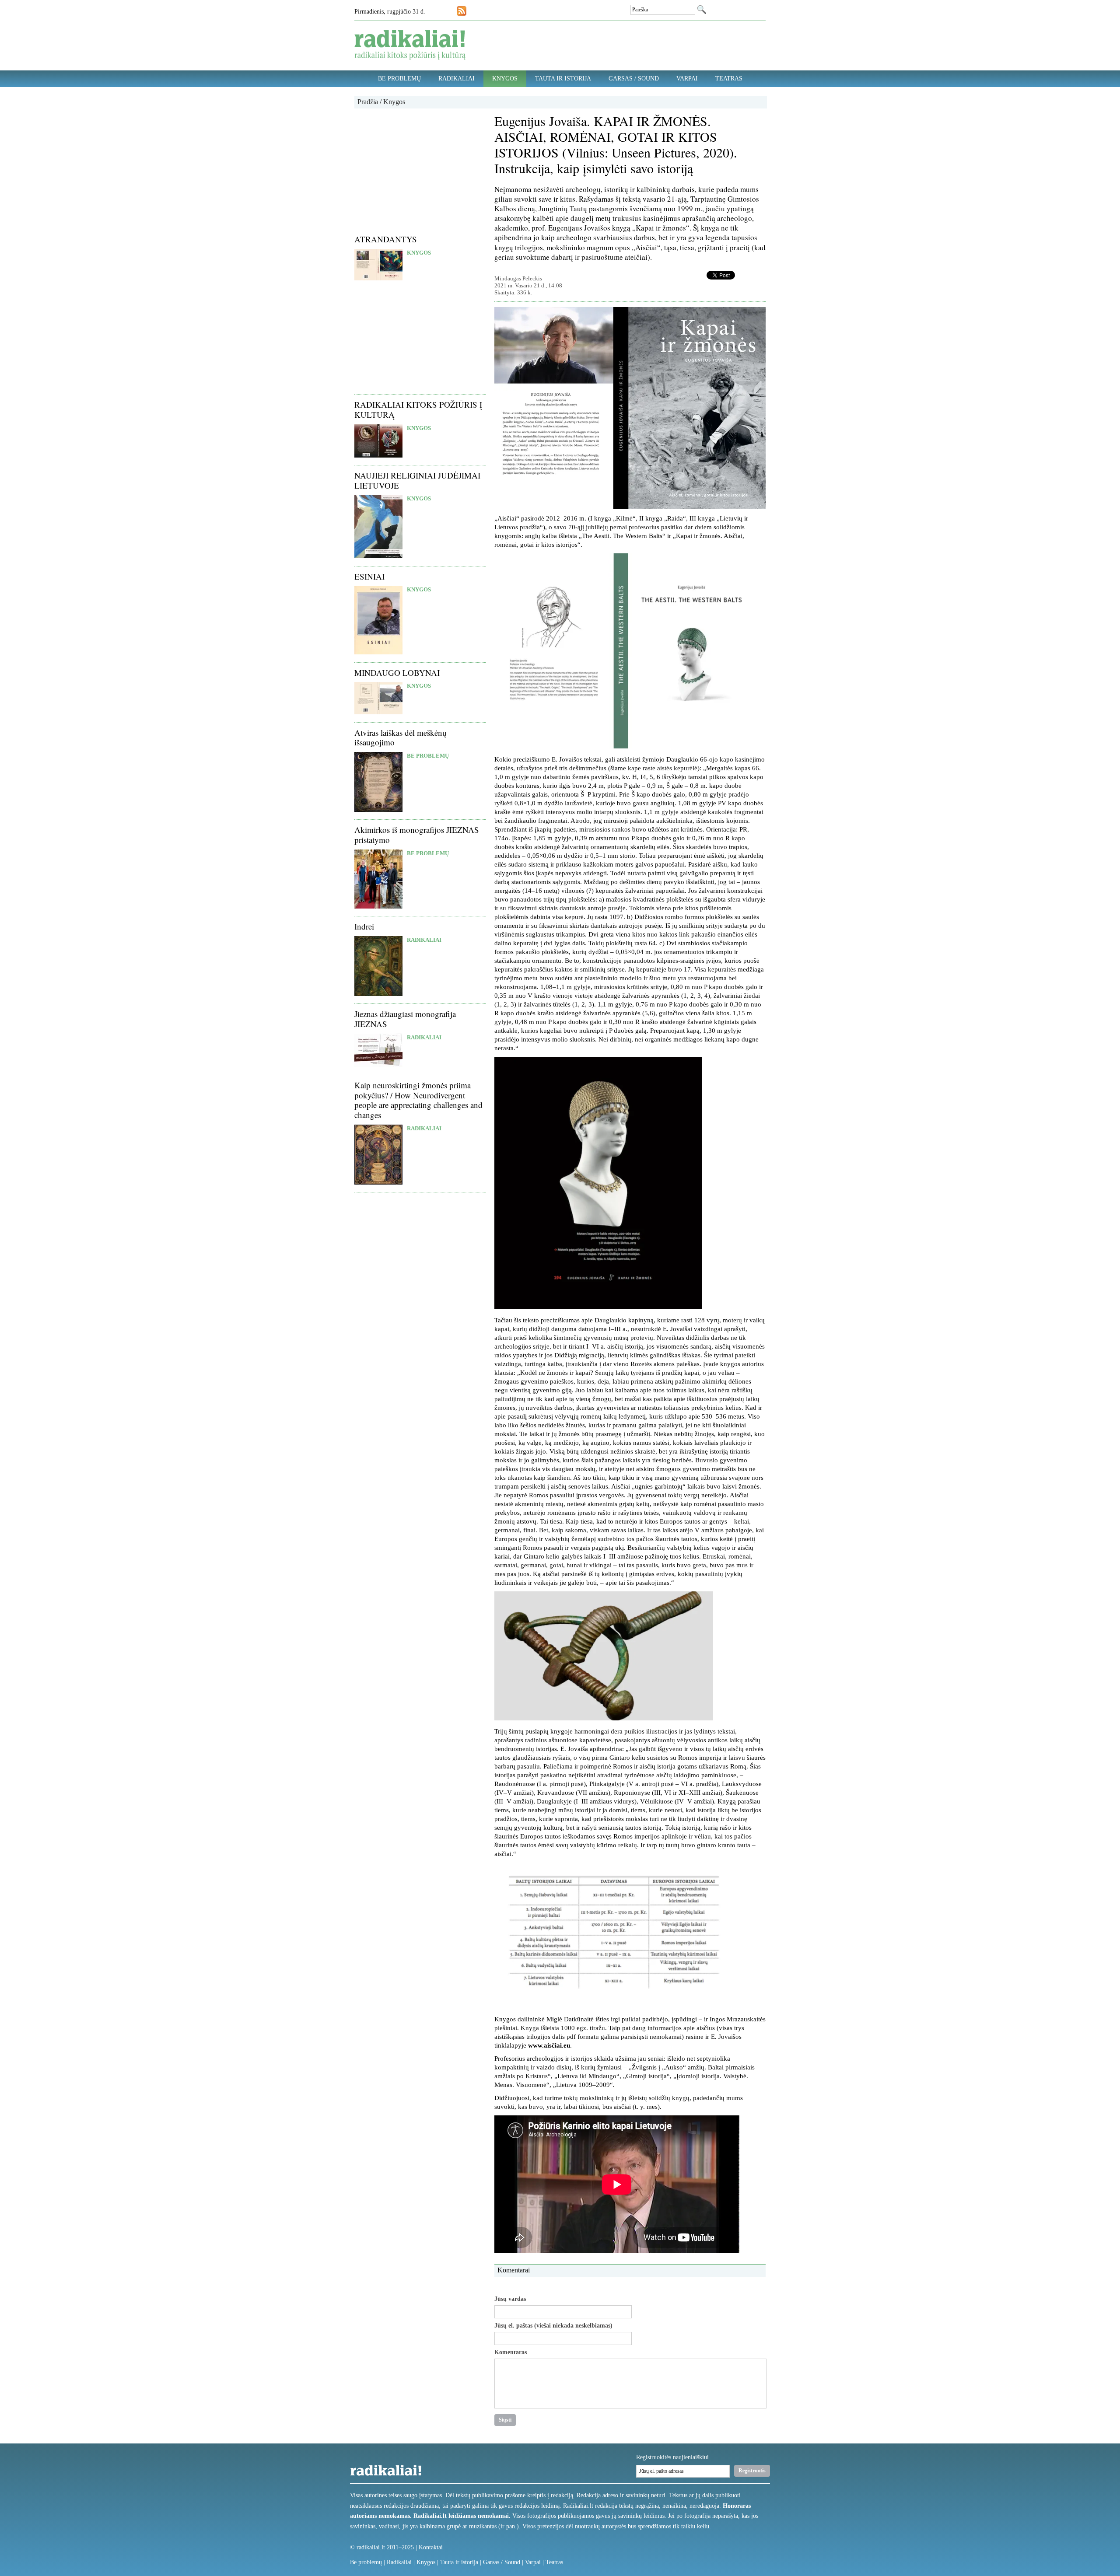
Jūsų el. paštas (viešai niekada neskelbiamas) (553, 2326)
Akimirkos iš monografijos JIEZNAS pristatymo (417, 835)
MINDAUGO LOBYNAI (397, 673)
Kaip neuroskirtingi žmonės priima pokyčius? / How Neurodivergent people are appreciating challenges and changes (418, 1100)
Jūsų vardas (510, 2299)
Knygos (505, 79)
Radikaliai (457, 79)
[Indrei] (378, 994)
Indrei (364, 926)
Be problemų (399, 79)
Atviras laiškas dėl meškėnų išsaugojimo (401, 737)
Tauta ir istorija (563, 79)
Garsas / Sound (634, 79)
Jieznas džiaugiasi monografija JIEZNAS (405, 1019)
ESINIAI (369, 576)
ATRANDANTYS (386, 239)
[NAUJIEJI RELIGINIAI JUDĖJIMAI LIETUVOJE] (378, 556)
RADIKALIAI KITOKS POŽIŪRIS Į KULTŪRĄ (418, 409)
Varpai (687, 79)
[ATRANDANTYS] (378, 278)
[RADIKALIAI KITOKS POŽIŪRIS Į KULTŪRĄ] (378, 456)
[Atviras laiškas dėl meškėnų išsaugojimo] (378, 810)
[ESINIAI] (378, 652)
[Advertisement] (420, 168)
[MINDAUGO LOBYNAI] (378, 712)
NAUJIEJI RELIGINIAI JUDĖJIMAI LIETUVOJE (417, 480)
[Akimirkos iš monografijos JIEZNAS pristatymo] (378, 907)
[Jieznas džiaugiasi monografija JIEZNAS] (378, 1065)
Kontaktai (431, 2547)
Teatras (729, 79)
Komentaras (511, 2352)
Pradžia (368, 102)
